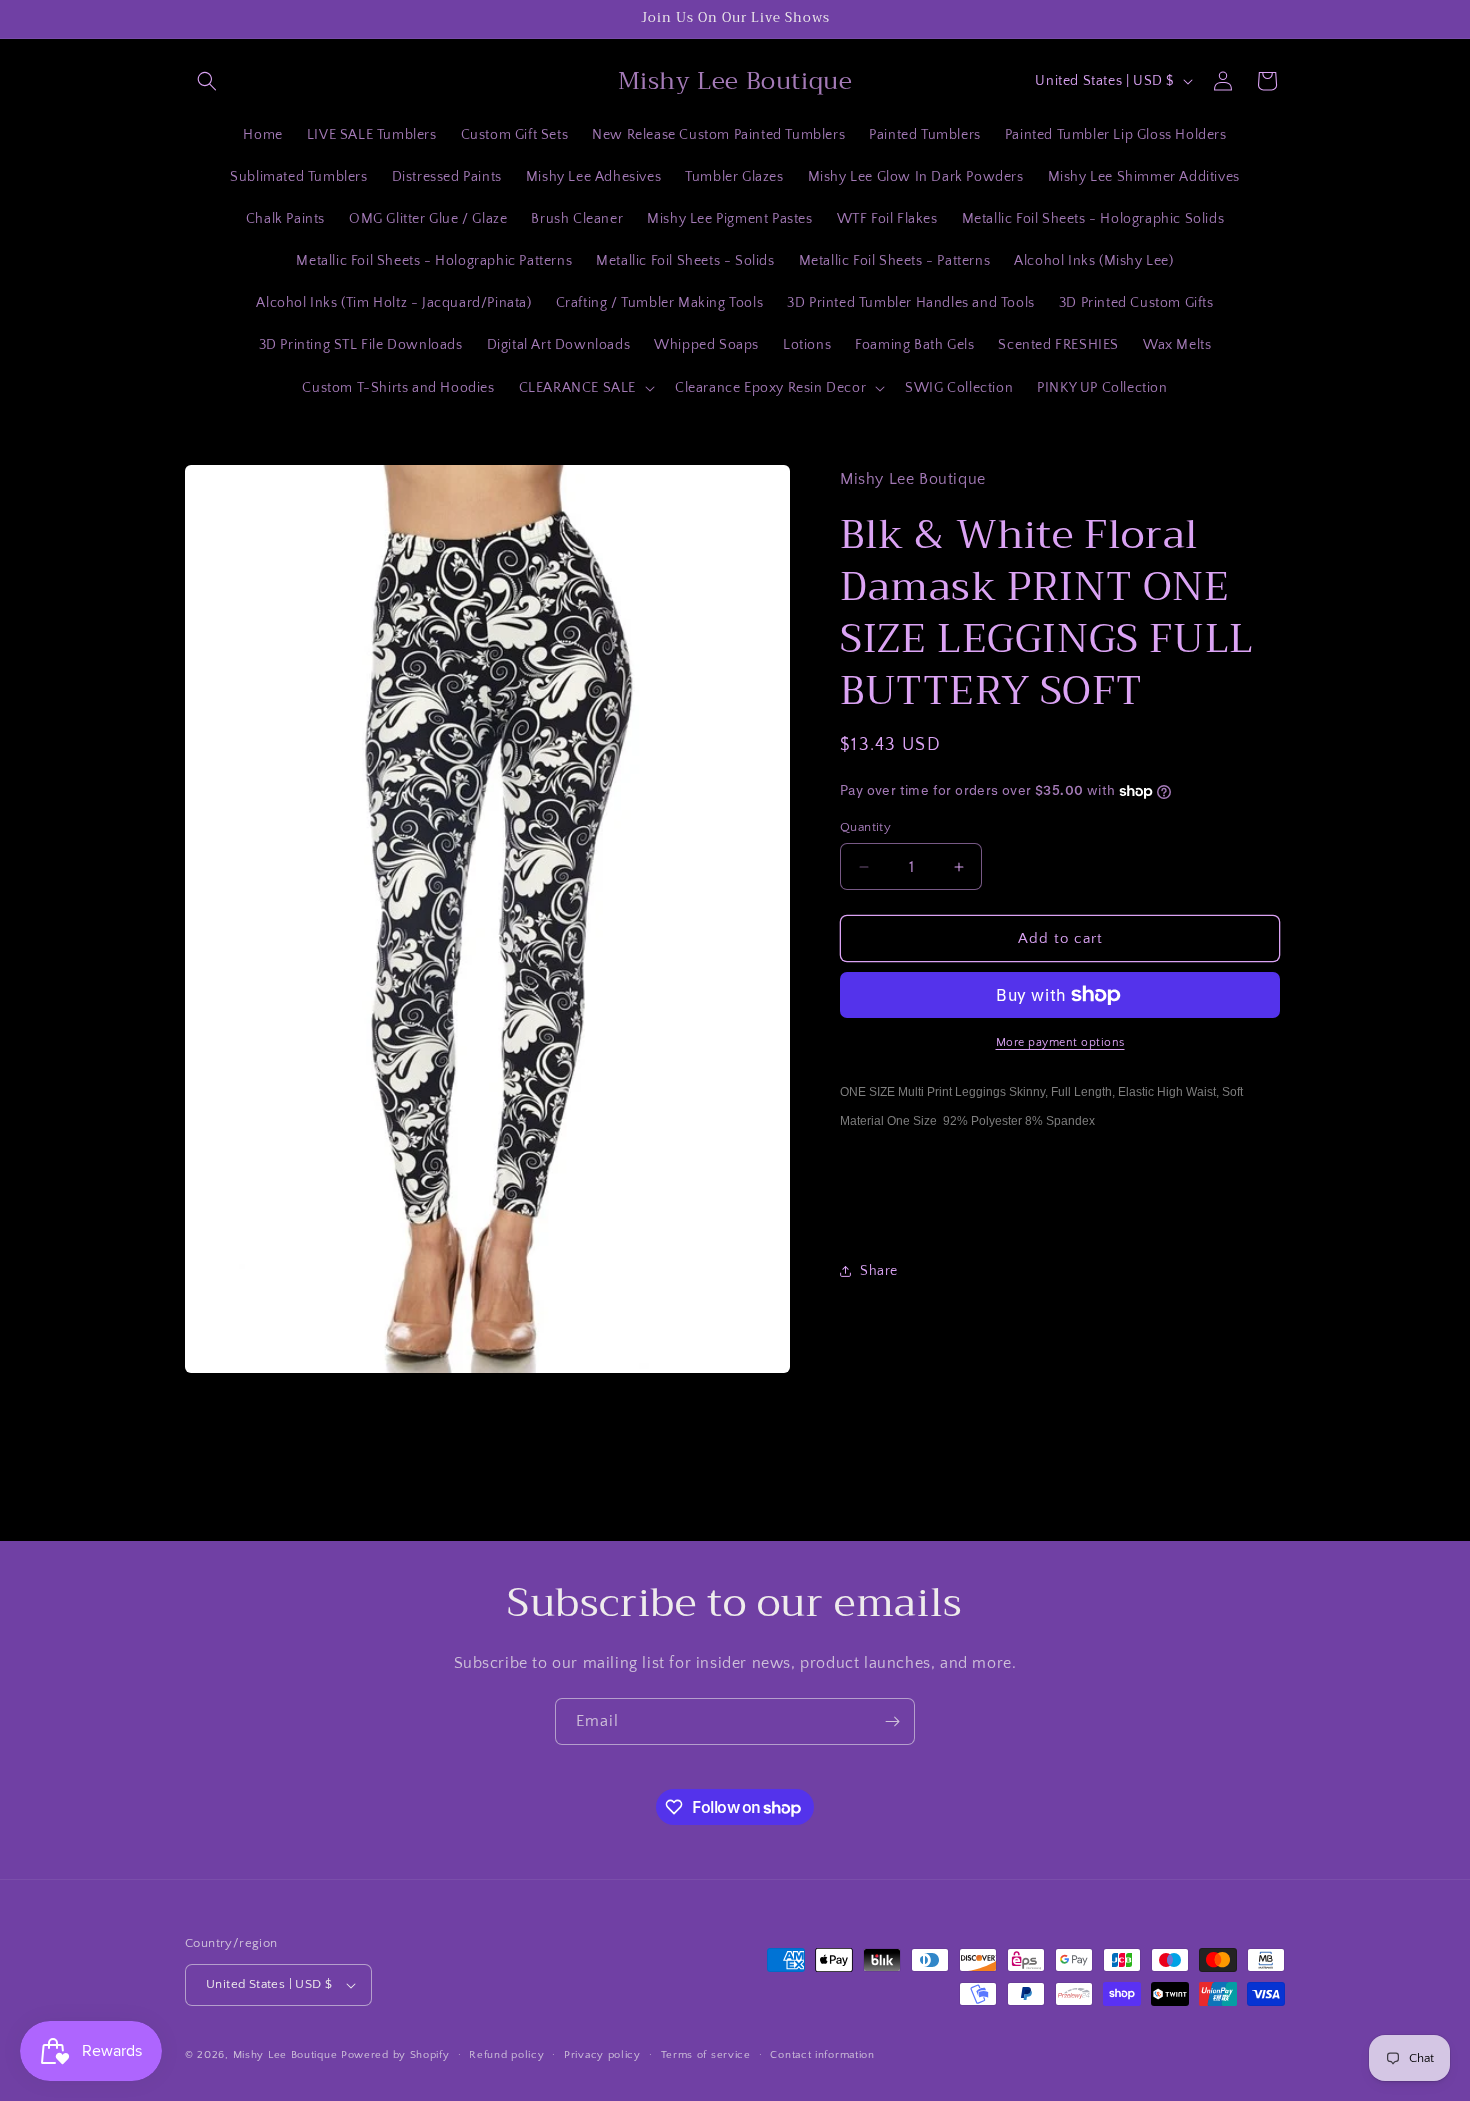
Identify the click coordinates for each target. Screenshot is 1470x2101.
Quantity (865, 827)
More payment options (1060, 1042)
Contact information (822, 2054)
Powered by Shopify (395, 2055)
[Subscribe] (892, 1721)
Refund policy (506, 2054)
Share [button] (879, 1271)
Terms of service (706, 2054)
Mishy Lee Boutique (285, 2055)
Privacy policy (602, 2054)
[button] (207, 81)
